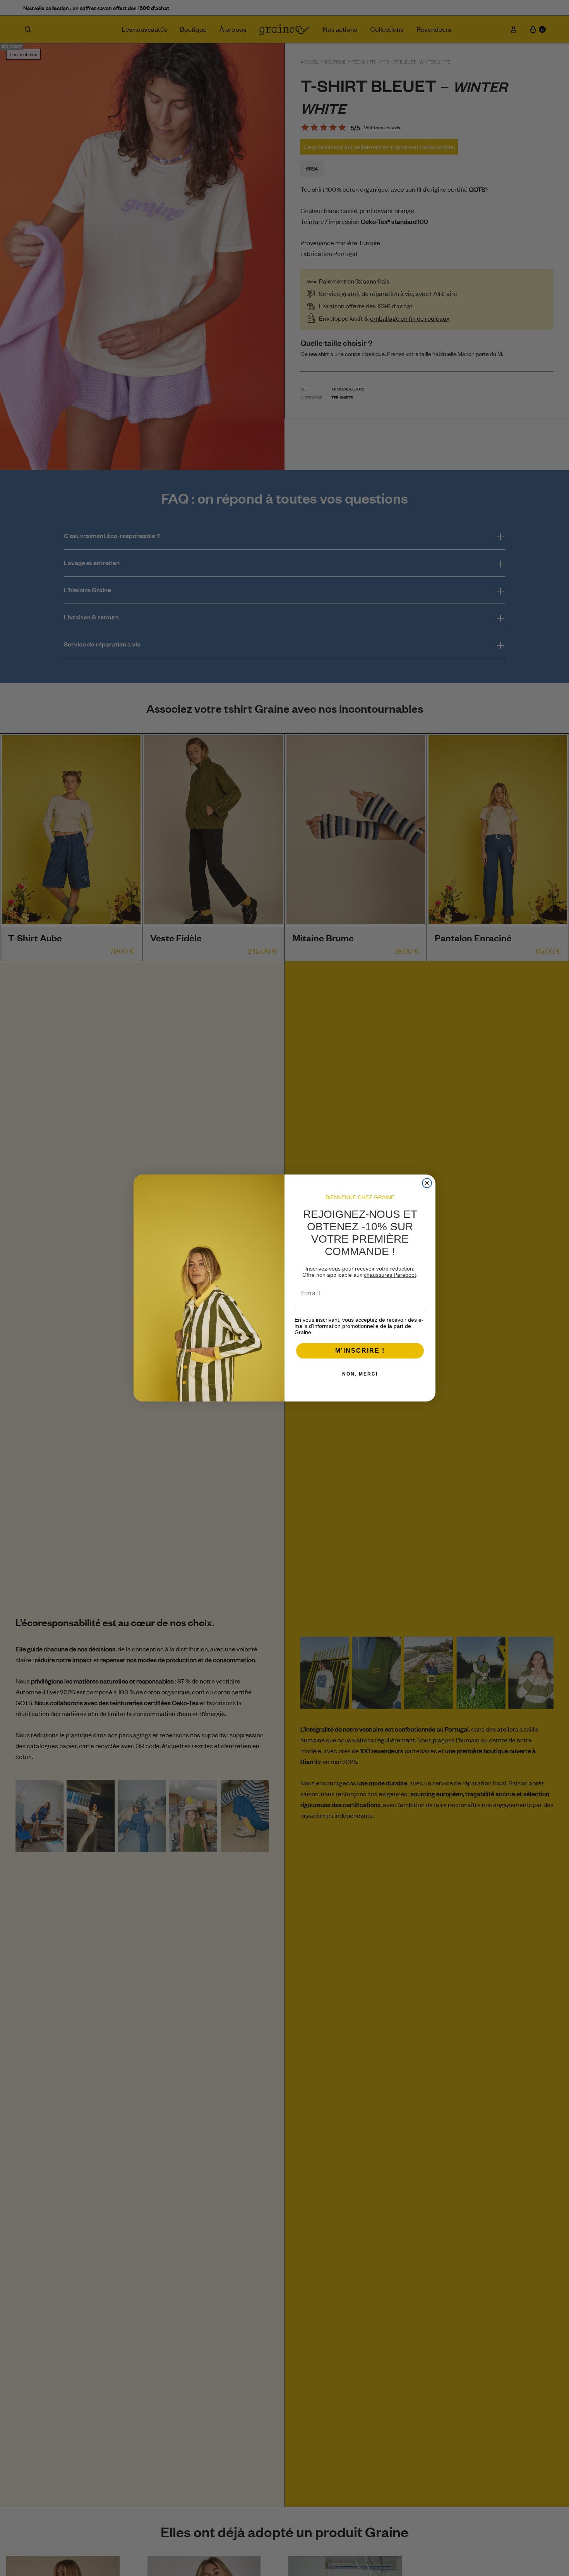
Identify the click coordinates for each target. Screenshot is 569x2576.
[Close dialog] (427, 1183)
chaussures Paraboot (390, 1275)
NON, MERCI (360, 1374)
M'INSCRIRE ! (360, 1351)
